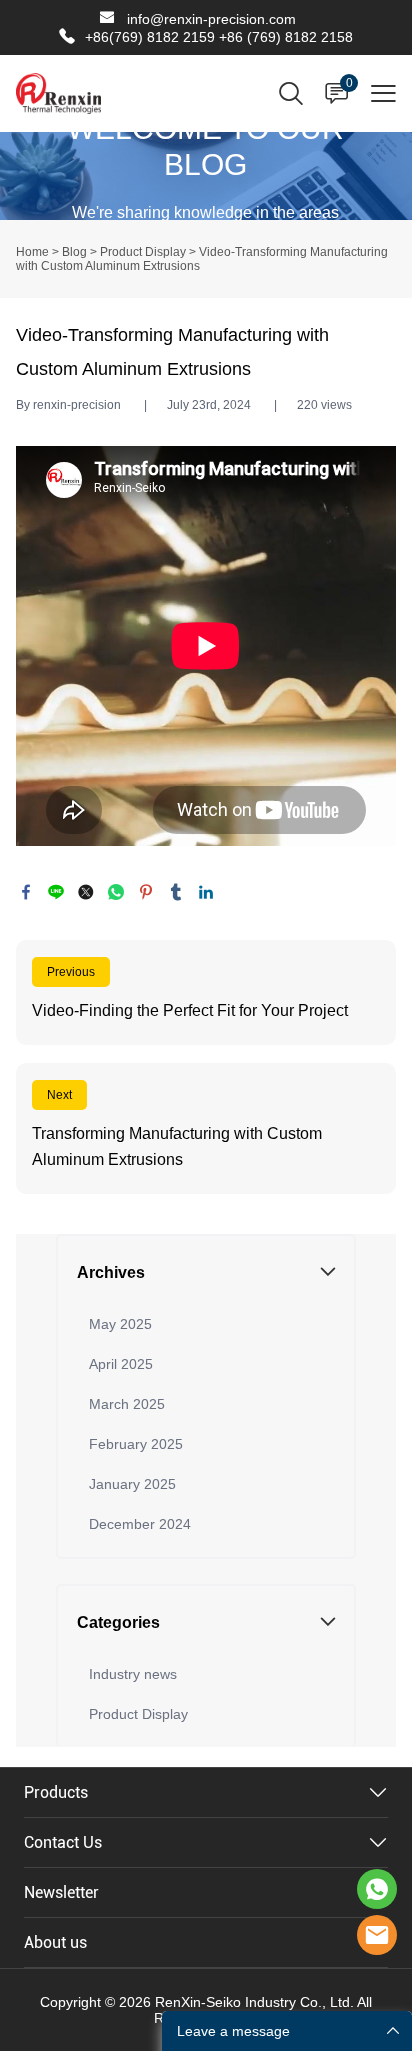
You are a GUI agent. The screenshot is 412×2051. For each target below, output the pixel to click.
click (206, 176)
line (56, 892)
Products (56, 1792)
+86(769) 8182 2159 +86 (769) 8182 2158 (219, 37)
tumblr (176, 892)
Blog (74, 252)
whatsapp (116, 892)
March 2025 (127, 1404)
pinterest (146, 892)
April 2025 (121, 1364)
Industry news (133, 1674)
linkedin (206, 892)
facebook (26, 892)
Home (32, 252)
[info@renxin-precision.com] (107, 20)
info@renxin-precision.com (211, 19)
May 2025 (120, 1324)
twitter (86, 892)
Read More (206, 992)
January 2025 (132, 1484)
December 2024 (140, 1524)
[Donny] (377, 1889)
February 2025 (136, 1444)
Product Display (143, 252)
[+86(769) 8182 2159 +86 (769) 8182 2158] (67, 37)
